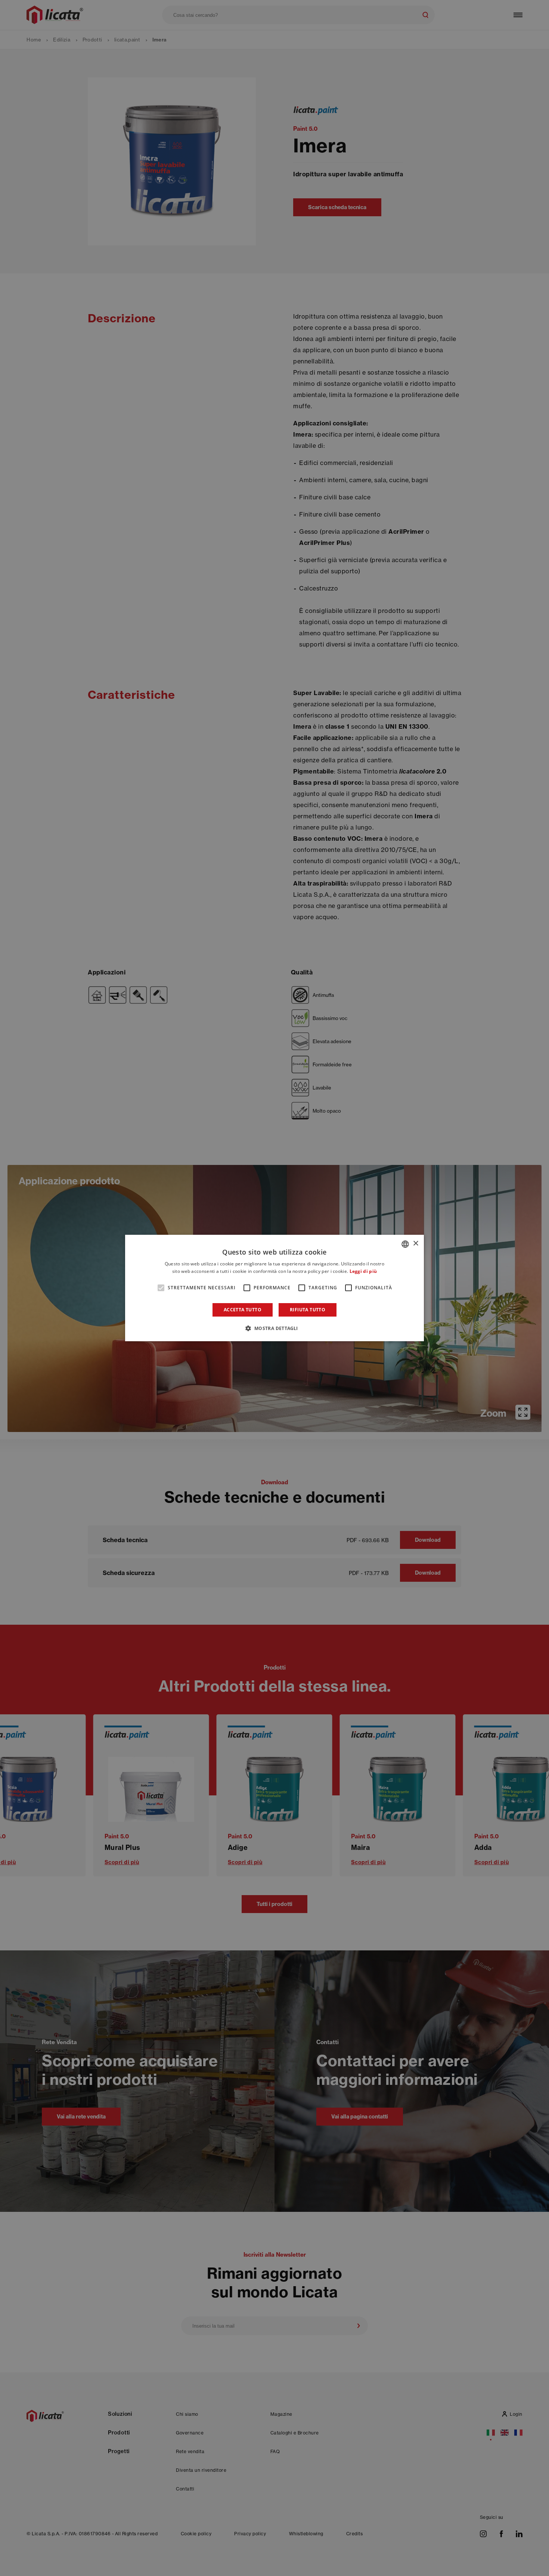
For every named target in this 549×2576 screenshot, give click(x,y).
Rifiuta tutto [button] (308, 1310)
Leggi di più (363, 1271)
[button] (274, 1328)
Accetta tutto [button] (243, 1310)
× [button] (415, 1244)
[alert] (274, 1288)
